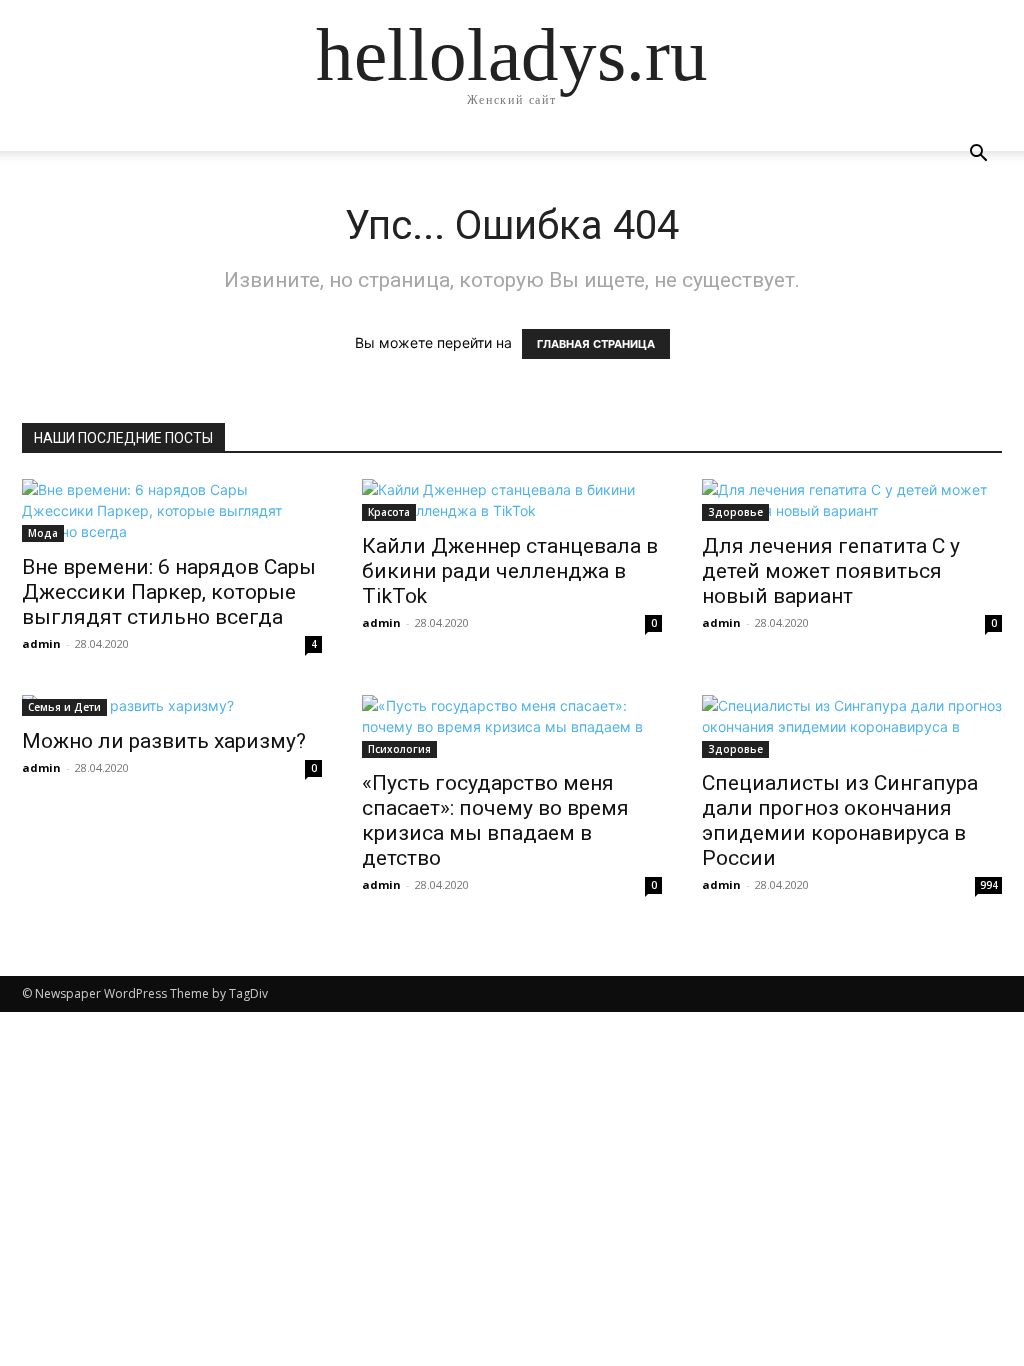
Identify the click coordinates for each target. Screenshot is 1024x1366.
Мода (43, 533)
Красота (389, 512)
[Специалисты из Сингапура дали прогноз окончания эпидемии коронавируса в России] (852, 726)
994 (989, 885)
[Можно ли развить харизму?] (172, 705)
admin (41, 643)
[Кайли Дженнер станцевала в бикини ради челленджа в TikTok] (512, 500)
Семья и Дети (64, 707)
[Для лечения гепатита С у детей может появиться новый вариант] (852, 500)
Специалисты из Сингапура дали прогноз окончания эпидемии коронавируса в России (840, 820)
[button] (978, 155)
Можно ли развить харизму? (164, 741)
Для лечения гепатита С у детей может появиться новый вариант (831, 571)
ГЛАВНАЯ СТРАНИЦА (596, 344)
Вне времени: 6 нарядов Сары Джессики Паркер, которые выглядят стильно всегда (169, 592)
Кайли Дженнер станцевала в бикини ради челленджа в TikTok (510, 571)
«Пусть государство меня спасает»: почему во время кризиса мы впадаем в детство (495, 820)
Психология (399, 749)
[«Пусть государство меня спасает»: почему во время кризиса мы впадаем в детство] (512, 726)
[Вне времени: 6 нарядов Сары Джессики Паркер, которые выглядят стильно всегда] (172, 510)
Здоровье (735, 512)
